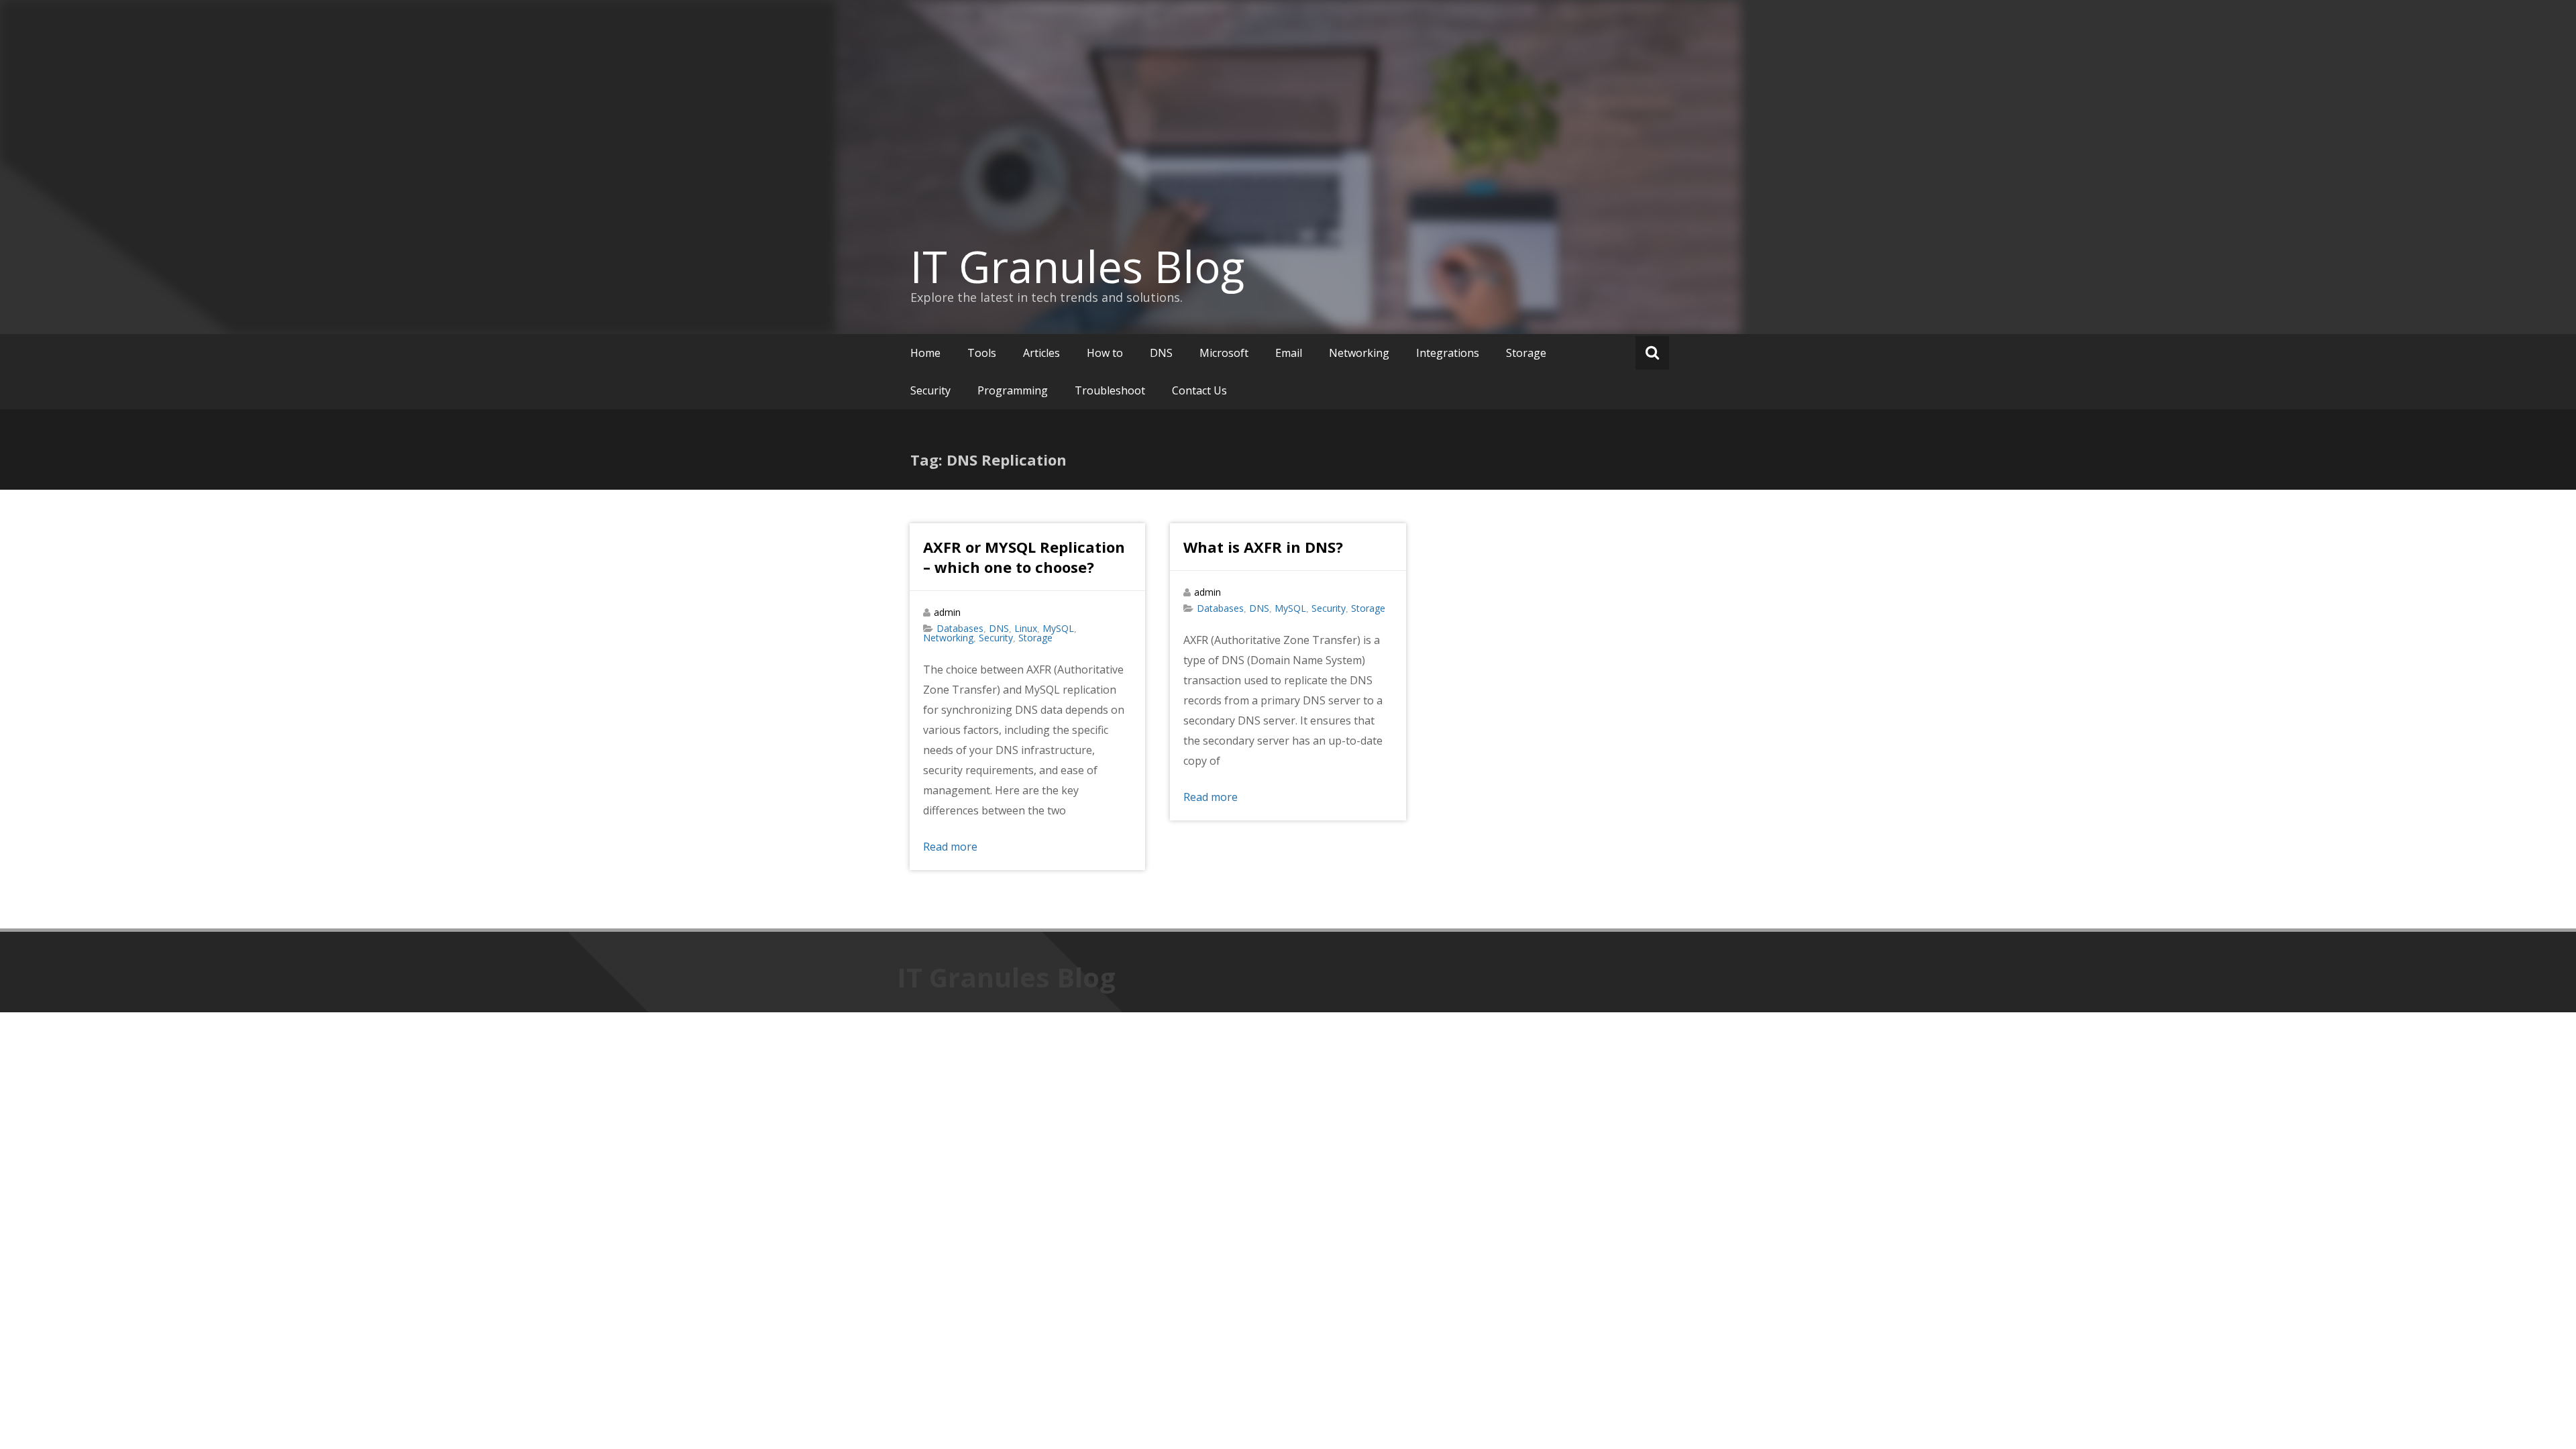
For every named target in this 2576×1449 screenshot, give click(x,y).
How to (1105, 353)
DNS (1161, 353)
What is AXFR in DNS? (1263, 547)
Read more (950, 847)
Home (925, 353)
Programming (1013, 390)
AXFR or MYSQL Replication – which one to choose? (1024, 557)
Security (930, 390)
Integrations (1448, 353)
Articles (1041, 353)
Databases (960, 628)
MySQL (1058, 628)
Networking (1359, 353)
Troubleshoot (1110, 390)
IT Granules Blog (1077, 266)
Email (1289, 353)
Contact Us (1199, 390)
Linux (1026, 628)
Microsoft (1224, 353)
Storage (1526, 353)
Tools (982, 353)
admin (947, 612)
